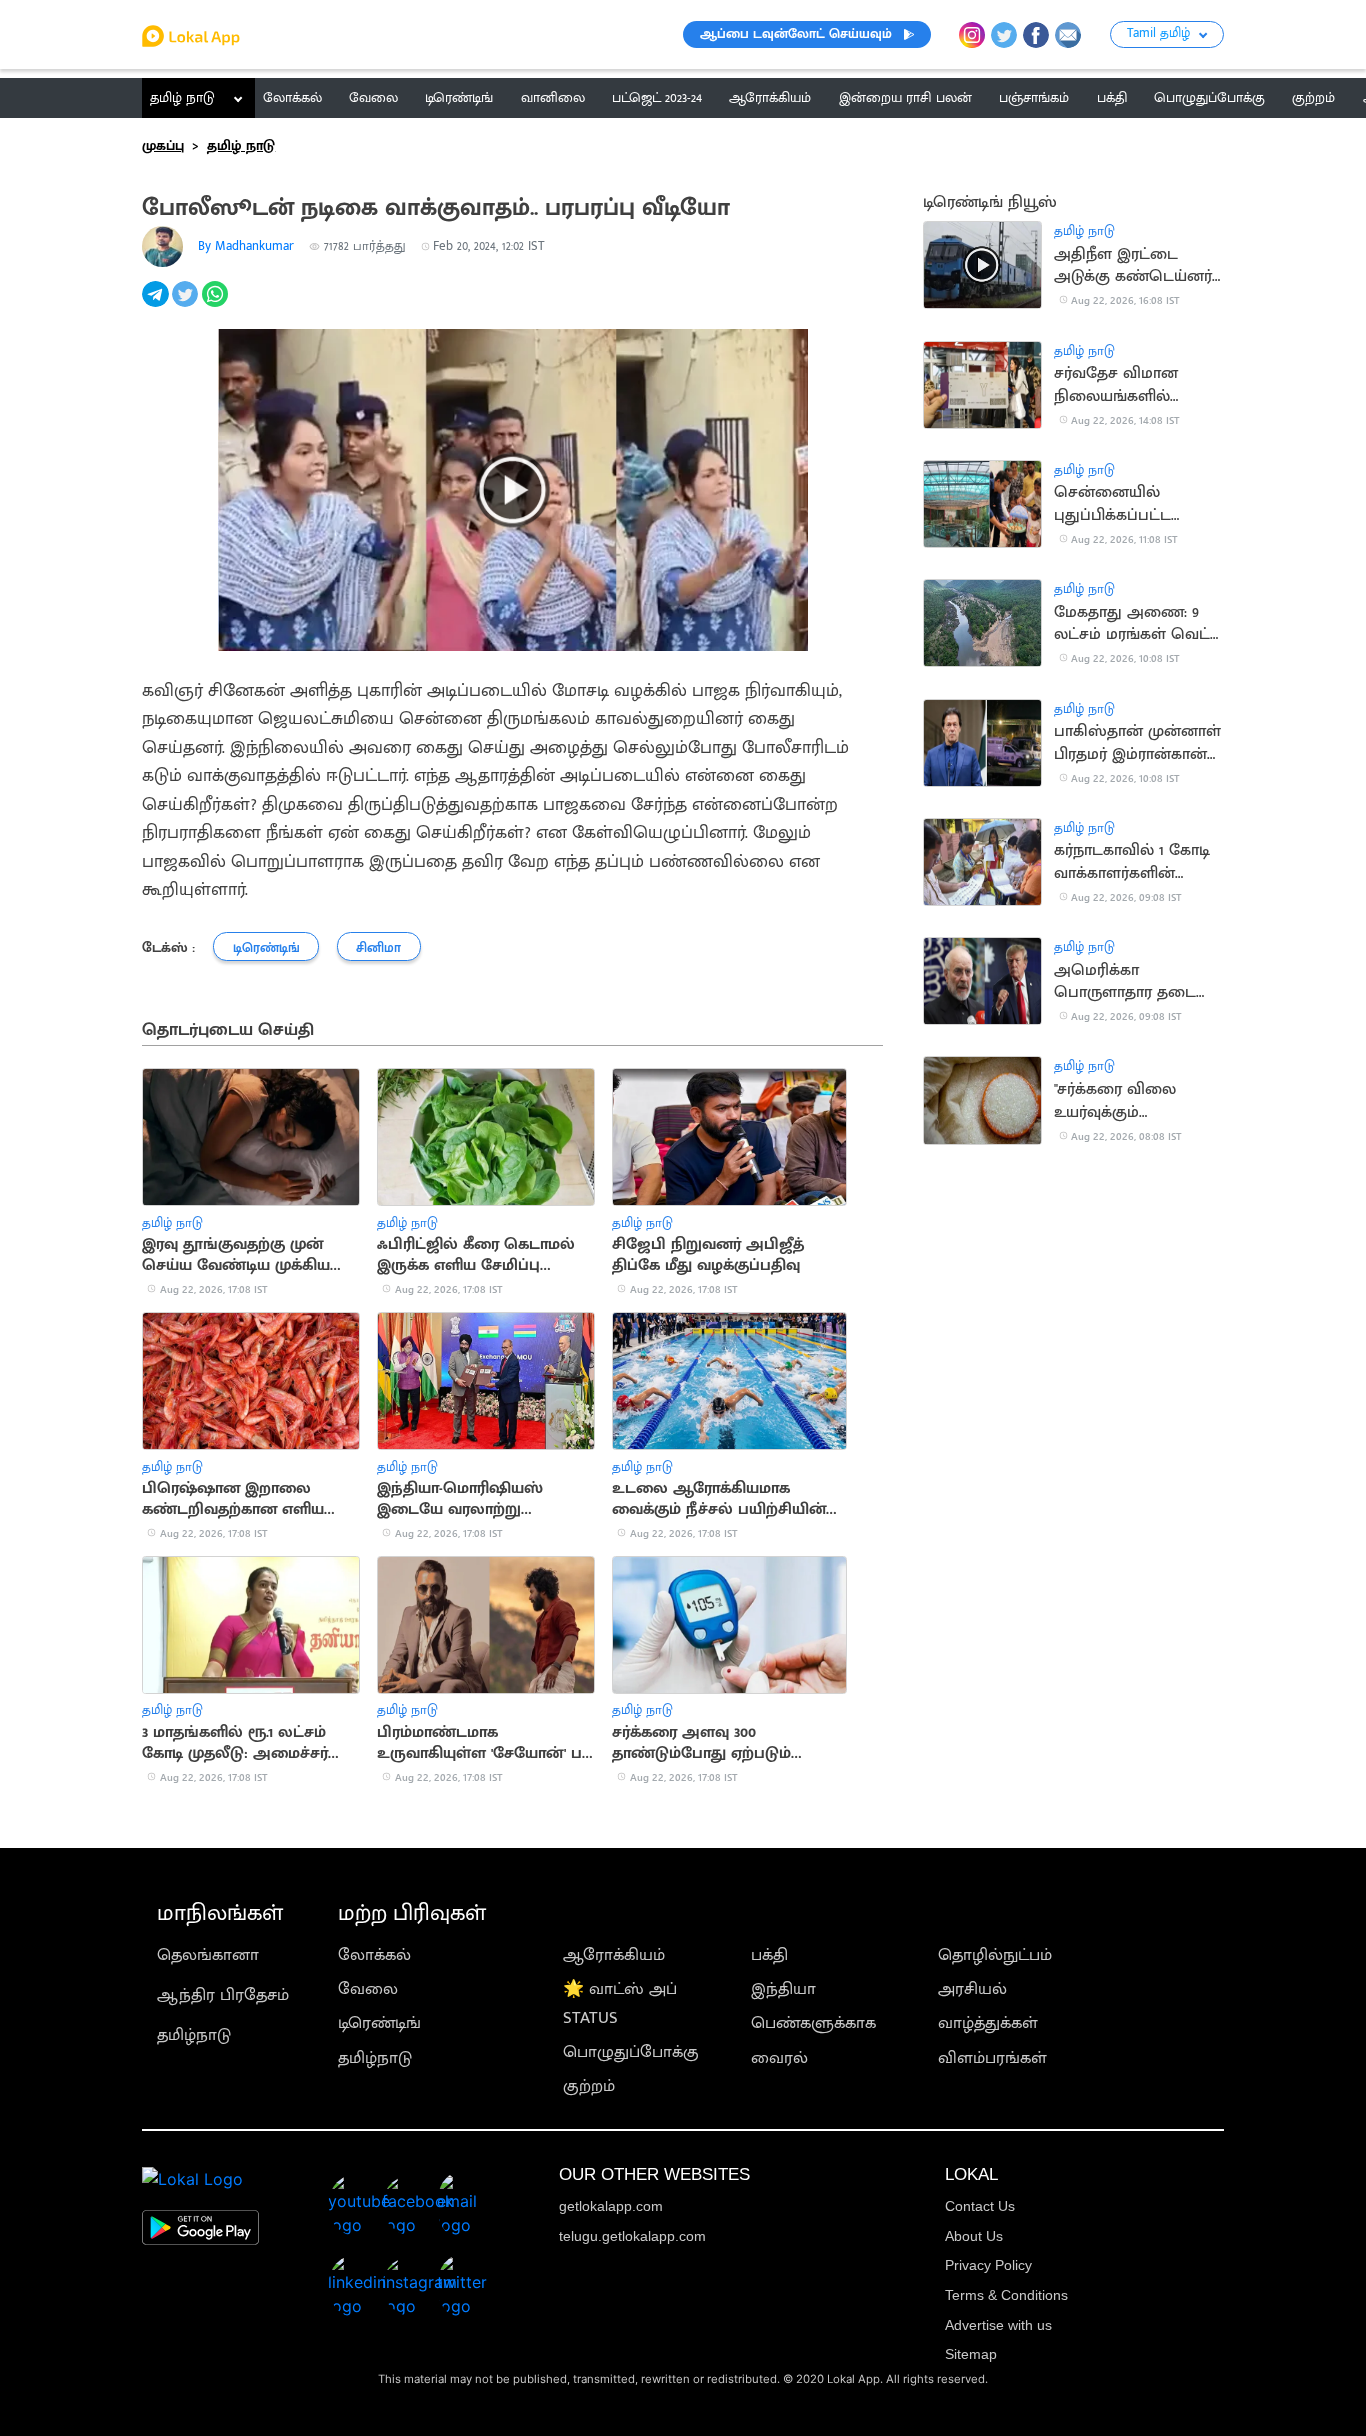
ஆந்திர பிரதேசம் (223, 1995)
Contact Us (980, 2206)
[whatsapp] (217, 305)
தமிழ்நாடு (194, 2035)
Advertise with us (998, 2325)
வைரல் (779, 2058)
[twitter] (187, 305)
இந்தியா (783, 1989)
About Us (974, 2236)
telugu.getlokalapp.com (632, 2236)
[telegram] (157, 305)
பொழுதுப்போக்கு (631, 2052)
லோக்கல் (374, 1955)
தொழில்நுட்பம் (995, 1955)
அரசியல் (972, 1989)
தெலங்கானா (208, 1955)
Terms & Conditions (1006, 2295)
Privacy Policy (988, 2265)
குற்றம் (589, 2086)
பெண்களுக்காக (813, 2023)
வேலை (368, 1989)
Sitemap (971, 2354)
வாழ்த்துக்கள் (988, 2023)
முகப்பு (163, 146)
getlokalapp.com (611, 2206)
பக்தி (769, 1955)
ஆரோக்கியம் (614, 1955)
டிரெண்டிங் (379, 2023)
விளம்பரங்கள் (992, 2058)
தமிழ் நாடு (182, 98)
